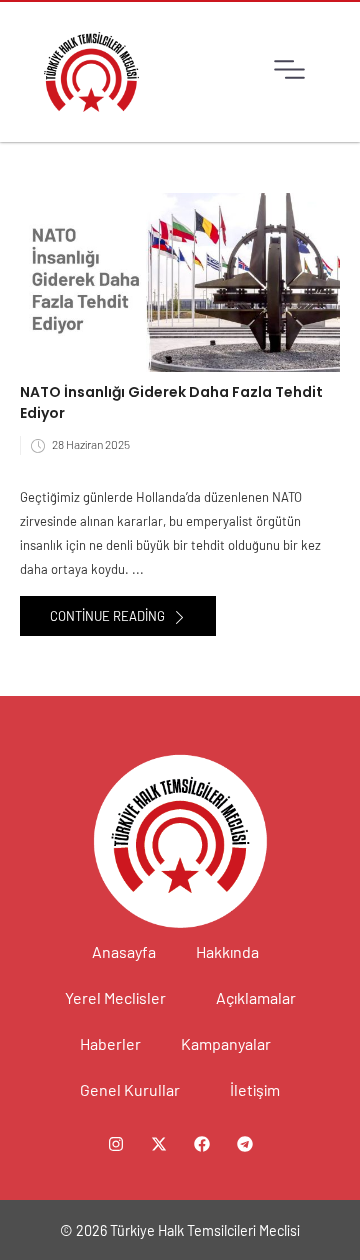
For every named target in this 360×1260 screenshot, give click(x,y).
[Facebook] (202, 1144)
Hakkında (227, 951)
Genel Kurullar (130, 1089)
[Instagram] (116, 1144)
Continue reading (109, 616)
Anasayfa (124, 951)
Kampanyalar (226, 1043)
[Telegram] (245, 1144)
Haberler (110, 1043)
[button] (289, 72)
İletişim (255, 1089)
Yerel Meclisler (115, 997)
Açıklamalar (256, 997)
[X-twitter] (159, 1144)
